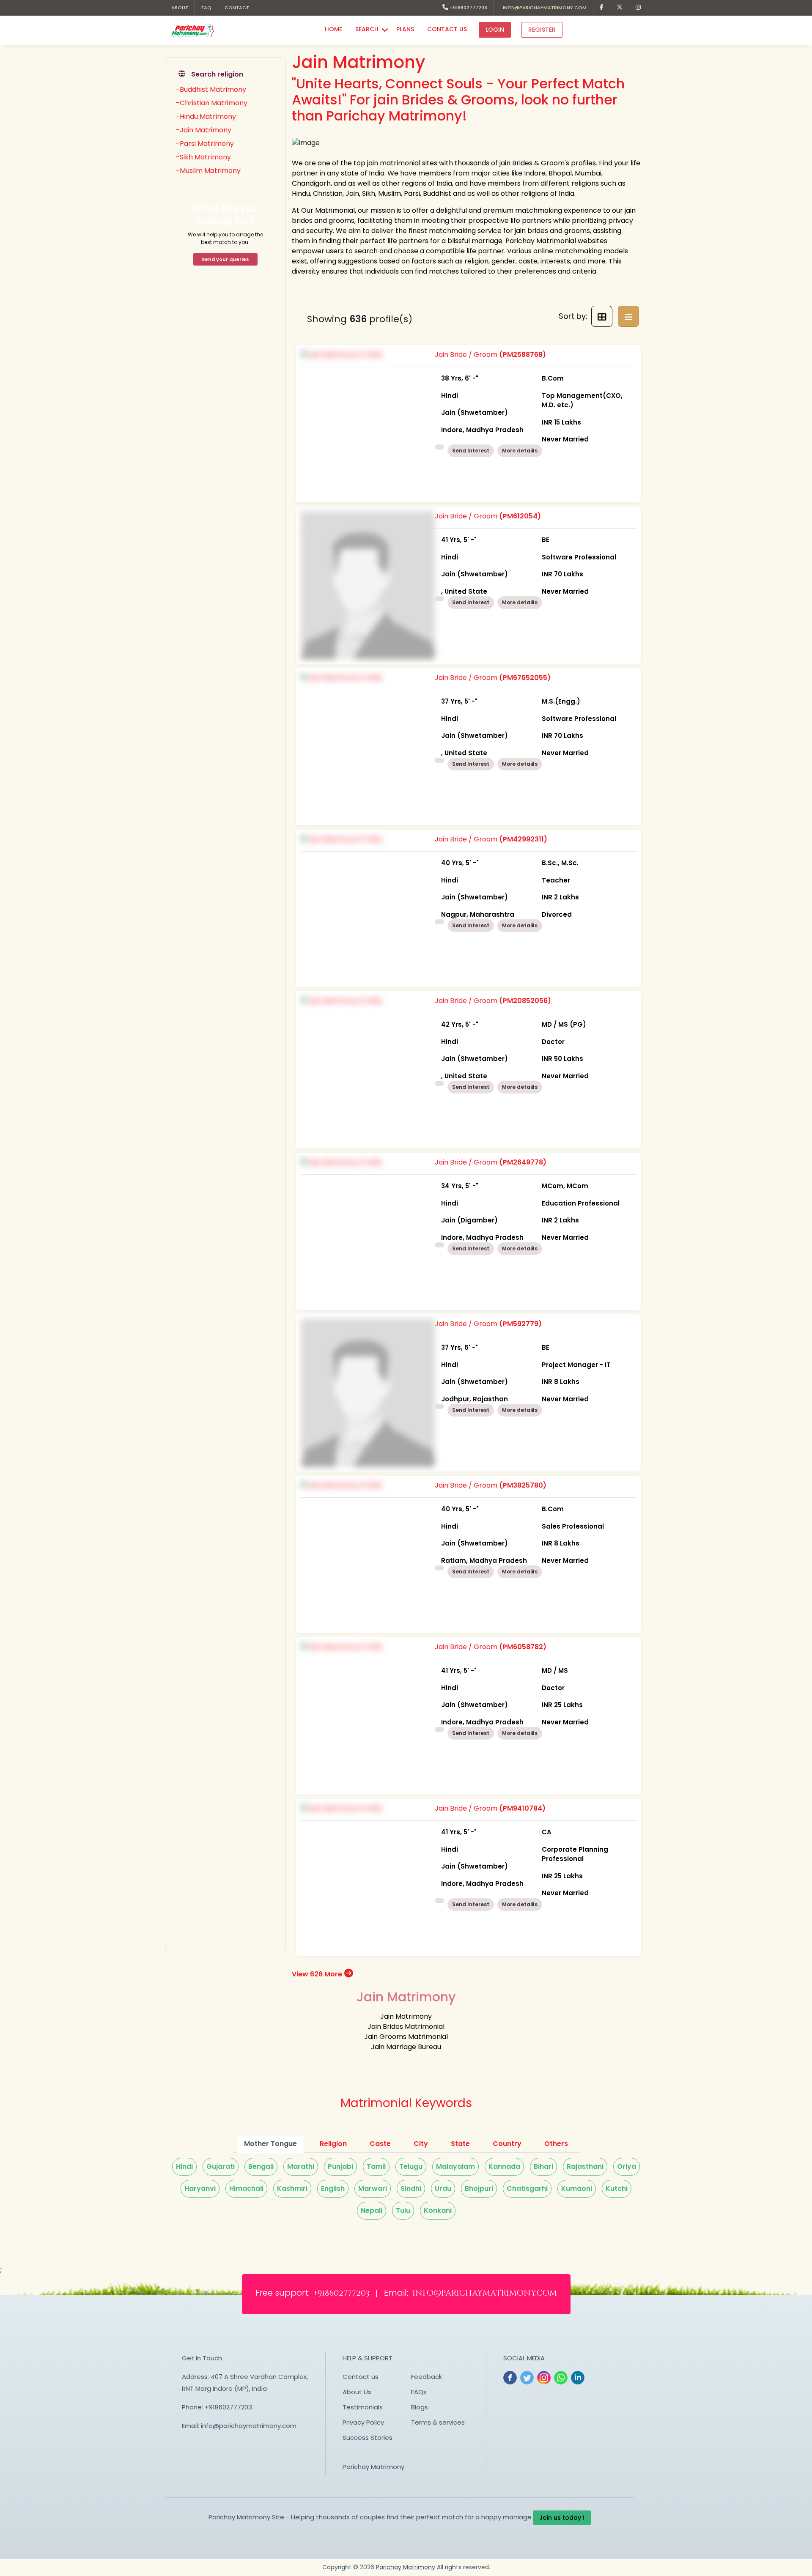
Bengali (261, 2166)
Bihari (543, 2166)
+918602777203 (468, 8)
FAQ (206, 8)
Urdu (443, 2188)
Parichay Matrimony (373, 2467)
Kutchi (617, 2188)
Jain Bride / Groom (529, 397)
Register (542, 30)
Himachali (246, 2188)
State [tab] (460, 2144)
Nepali (372, 2210)
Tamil (376, 2166)
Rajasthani (585, 2166)
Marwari (373, 2188)
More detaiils (520, 451)
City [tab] (421, 2144)
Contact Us (447, 29)
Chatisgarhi (527, 2188)
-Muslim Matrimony (208, 171)
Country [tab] (507, 2144)
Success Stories (368, 2438)
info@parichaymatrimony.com (543, 8)
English (333, 2188)
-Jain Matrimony (204, 130)
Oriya (627, 2166)
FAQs (419, 2392)
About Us (357, 2392)
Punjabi (340, 2166)
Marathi (301, 2166)
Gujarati (221, 2166)
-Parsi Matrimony (205, 144)
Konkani (438, 2210)
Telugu (411, 2166)
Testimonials (363, 2407)
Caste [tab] (380, 2144)
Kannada (504, 2166)
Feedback (427, 2377)
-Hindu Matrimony (206, 116)
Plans (405, 29)
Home (333, 29)
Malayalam (455, 2166)
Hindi (184, 2166)
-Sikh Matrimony (203, 157)
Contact (237, 8)
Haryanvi (200, 2188)
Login (495, 30)
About (180, 8)
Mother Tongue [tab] (270, 2144)
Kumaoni (577, 2188)
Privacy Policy (363, 2422)
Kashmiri (292, 2188)
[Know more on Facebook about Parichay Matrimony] (602, 8)
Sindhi (411, 2188)
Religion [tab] (333, 2144)
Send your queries (225, 259)
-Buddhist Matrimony (211, 89)
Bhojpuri (479, 2188)
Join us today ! (562, 2518)
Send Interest (471, 451)
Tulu (403, 2210)
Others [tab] (556, 2144)
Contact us (361, 2377)
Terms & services (438, 2422)
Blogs (420, 2407)
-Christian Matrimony (212, 103)
